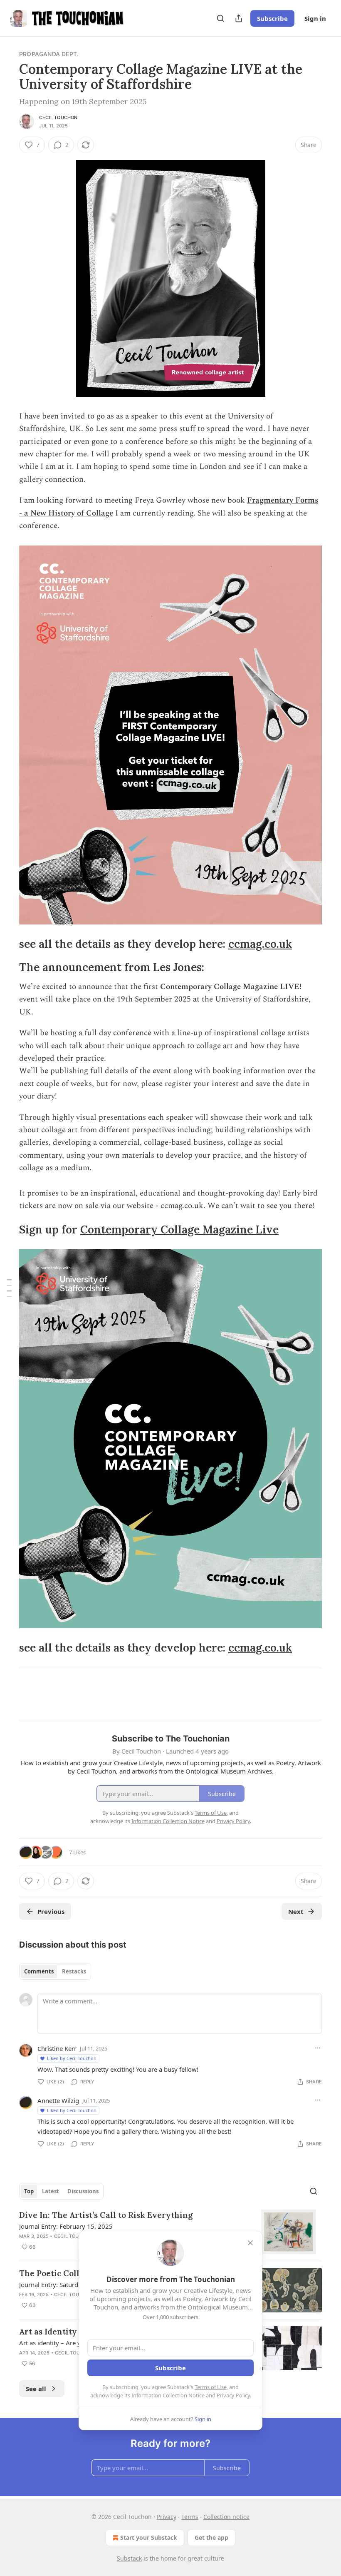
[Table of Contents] (9, 1288)
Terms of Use (211, 2387)
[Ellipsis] (318, 2048)
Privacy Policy (233, 2395)
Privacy (167, 2517)
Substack (129, 2558)
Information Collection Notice (168, 2395)
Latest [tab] (51, 2191)
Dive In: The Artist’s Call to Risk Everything (106, 2215)
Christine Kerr (57, 2048)
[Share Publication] (239, 18)
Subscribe (272, 18)
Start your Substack (149, 2537)
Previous (51, 1911)
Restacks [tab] (74, 1971)
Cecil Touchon (58, 117)
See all (36, 2389)
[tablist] (55, 1971)
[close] (250, 2243)
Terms (190, 2517)
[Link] (7, 944)
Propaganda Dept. (49, 54)
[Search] (220, 18)
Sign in (315, 18)
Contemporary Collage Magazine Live (179, 1229)
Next (296, 1911)
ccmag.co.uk (260, 944)
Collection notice (226, 2517)
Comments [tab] (39, 1971)
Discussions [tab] (83, 2191)
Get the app (211, 2537)
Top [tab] (29, 2191)
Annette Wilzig (58, 2100)
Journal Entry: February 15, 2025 (66, 2226)
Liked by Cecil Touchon (72, 2058)
